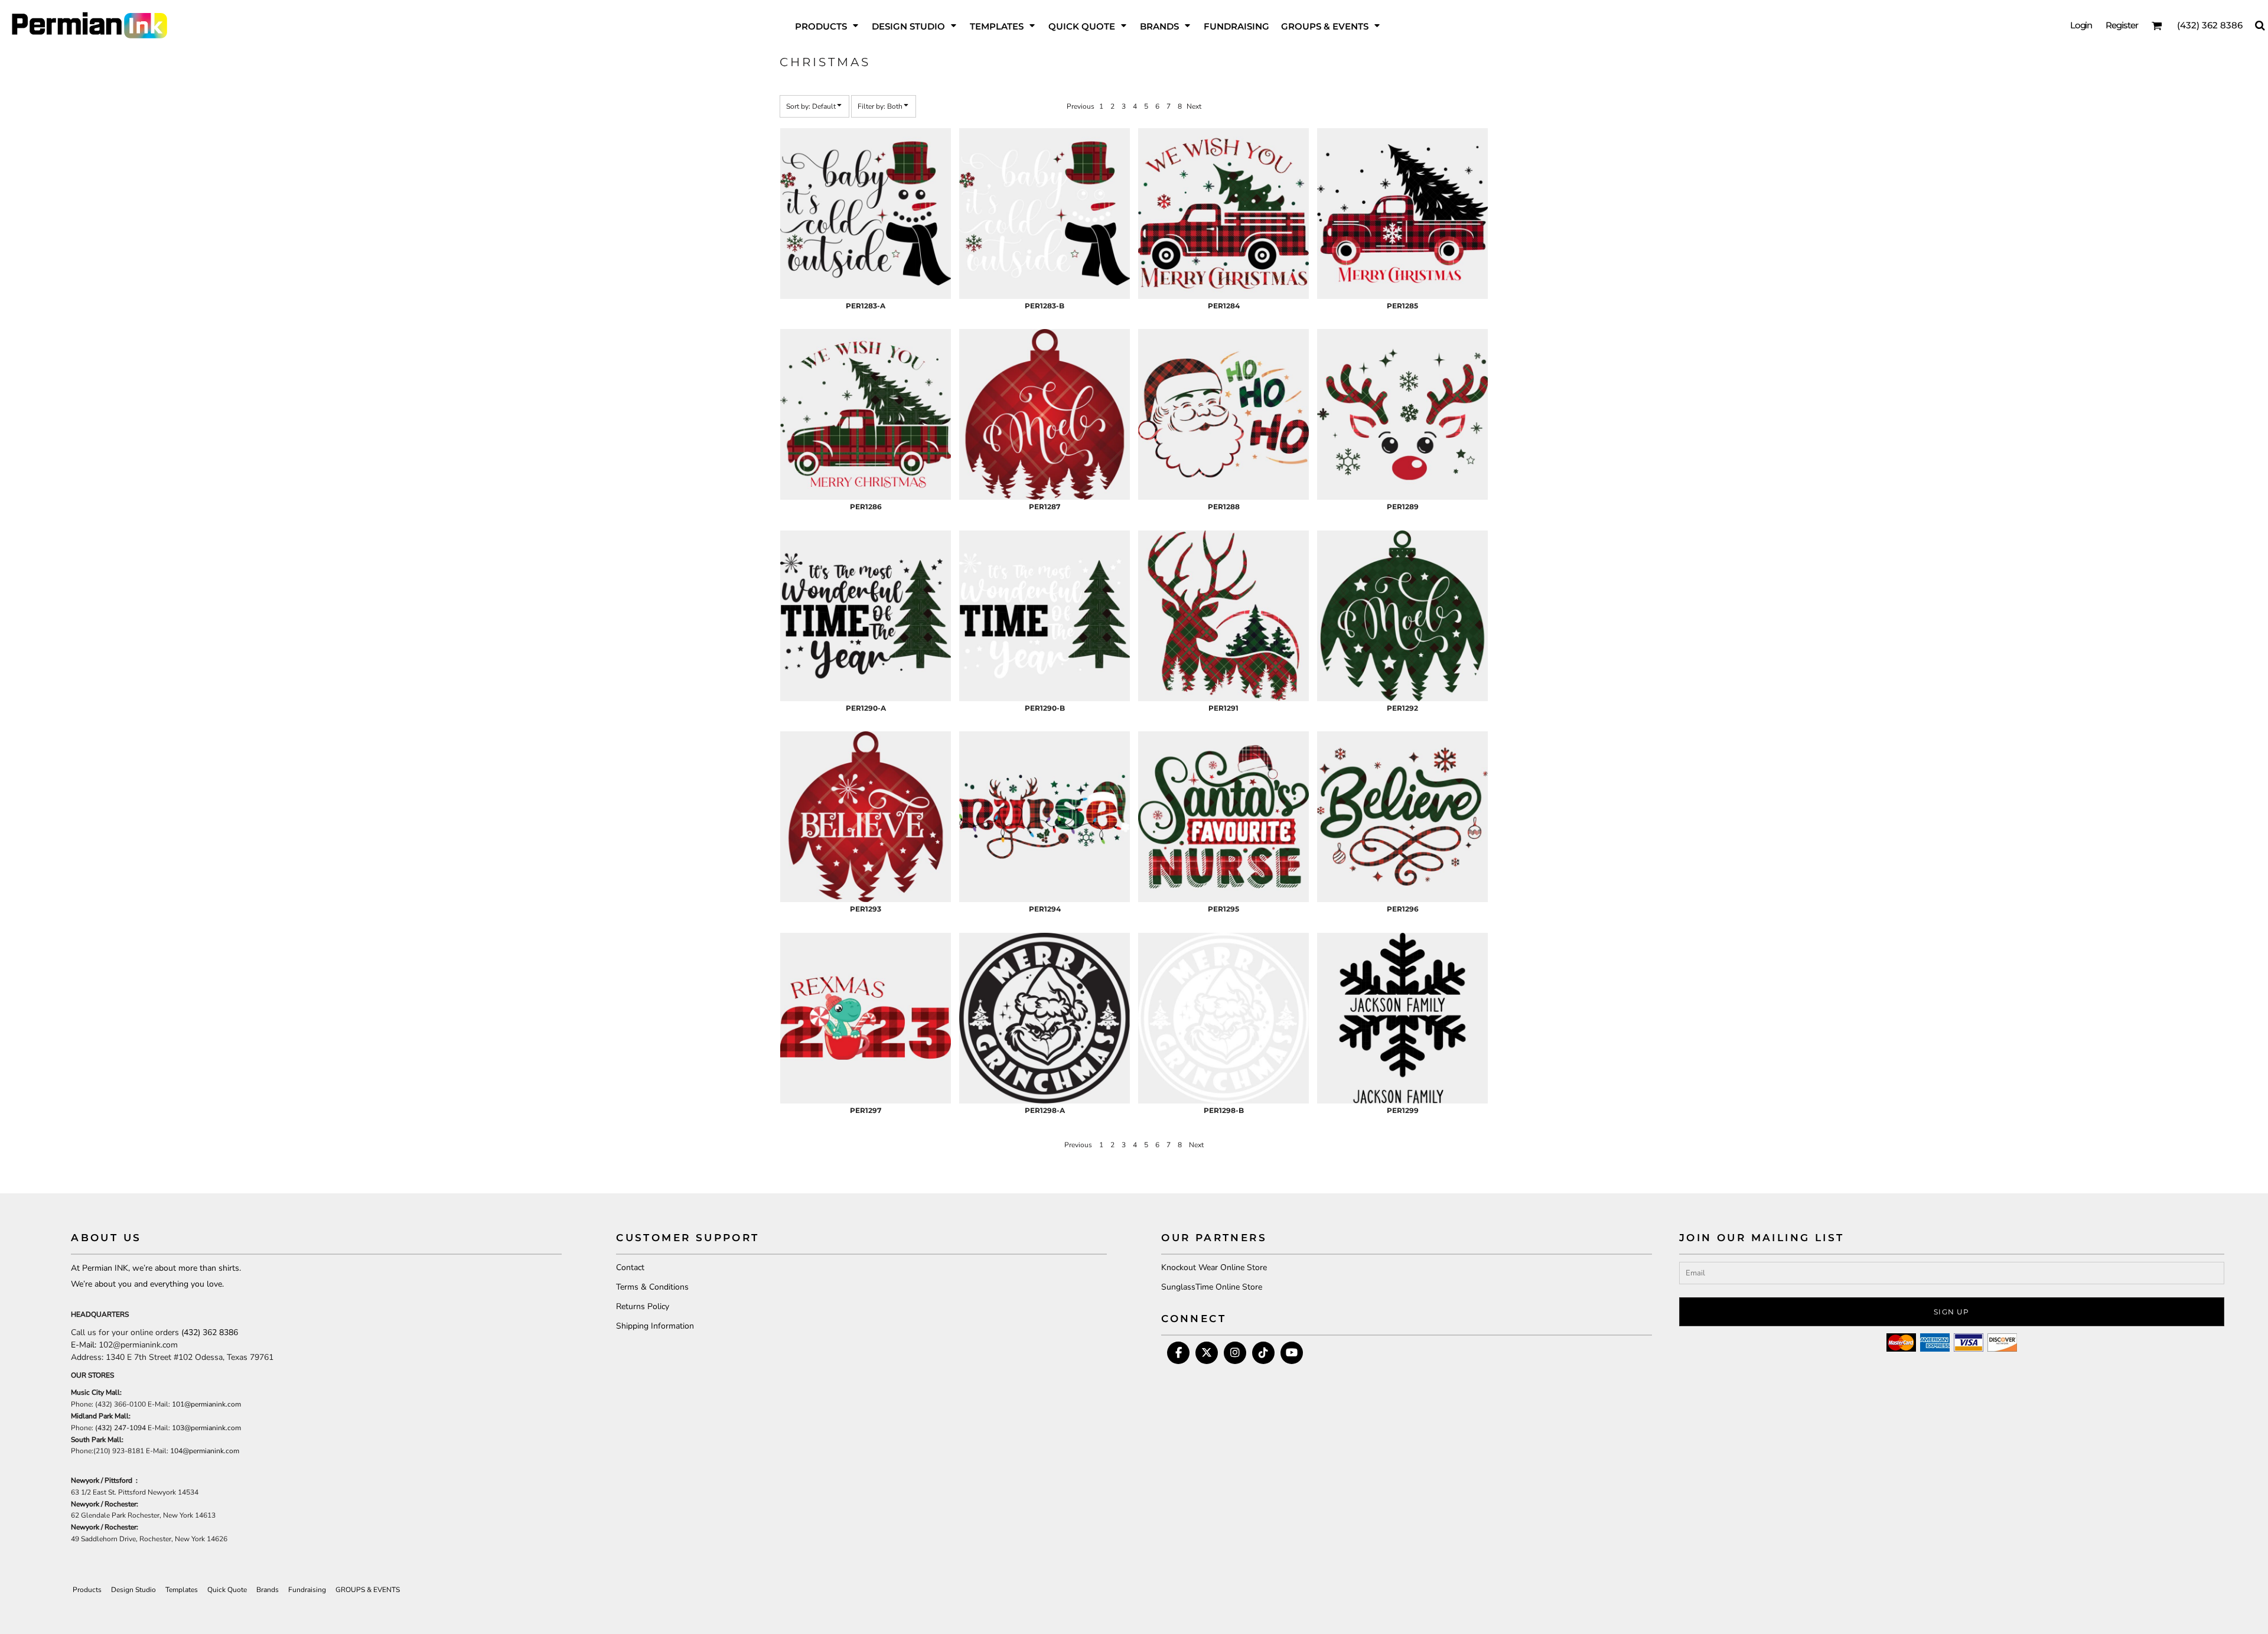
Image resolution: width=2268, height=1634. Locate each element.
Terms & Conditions (652, 1287)
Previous (1081, 106)
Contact (630, 1267)
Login (2081, 25)
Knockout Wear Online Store (1214, 1267)
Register (2122, 25)
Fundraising (307, 1590)
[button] (827, 25)
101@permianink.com (206, 1404)
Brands (268, 1590)
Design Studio (133, 1590)
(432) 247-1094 (120, 1428)
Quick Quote (227, 1590)
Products (87, 1590)
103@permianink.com (206, 1428)
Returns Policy (643, 1306)
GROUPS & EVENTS (368, 1590)
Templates (182, 1590)
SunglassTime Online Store (1212, 1287)
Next (1194, 106)
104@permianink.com (205, 1451)
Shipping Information (655, 1326)
